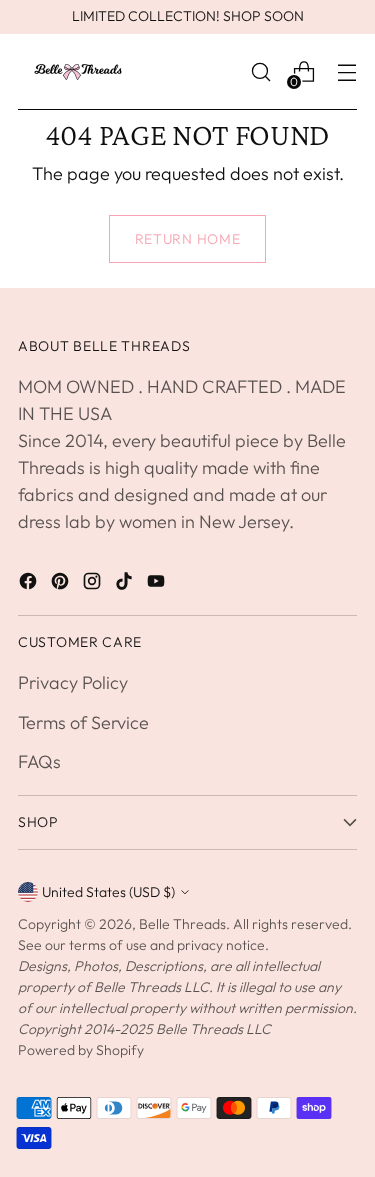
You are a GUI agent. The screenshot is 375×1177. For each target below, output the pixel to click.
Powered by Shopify (81, 1050)
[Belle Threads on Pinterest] (62, 584)
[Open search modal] (260, 72)
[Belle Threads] (78, 72)
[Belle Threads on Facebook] (30, 584)
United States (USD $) (108, 892)
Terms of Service (83, 722)
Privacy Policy (73, 682)
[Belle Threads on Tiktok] (126, 584)
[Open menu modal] (346, 72)
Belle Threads (182, 924)
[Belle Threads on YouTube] (158, 584)
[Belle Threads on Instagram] (94, 584)
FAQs (39, 761)
